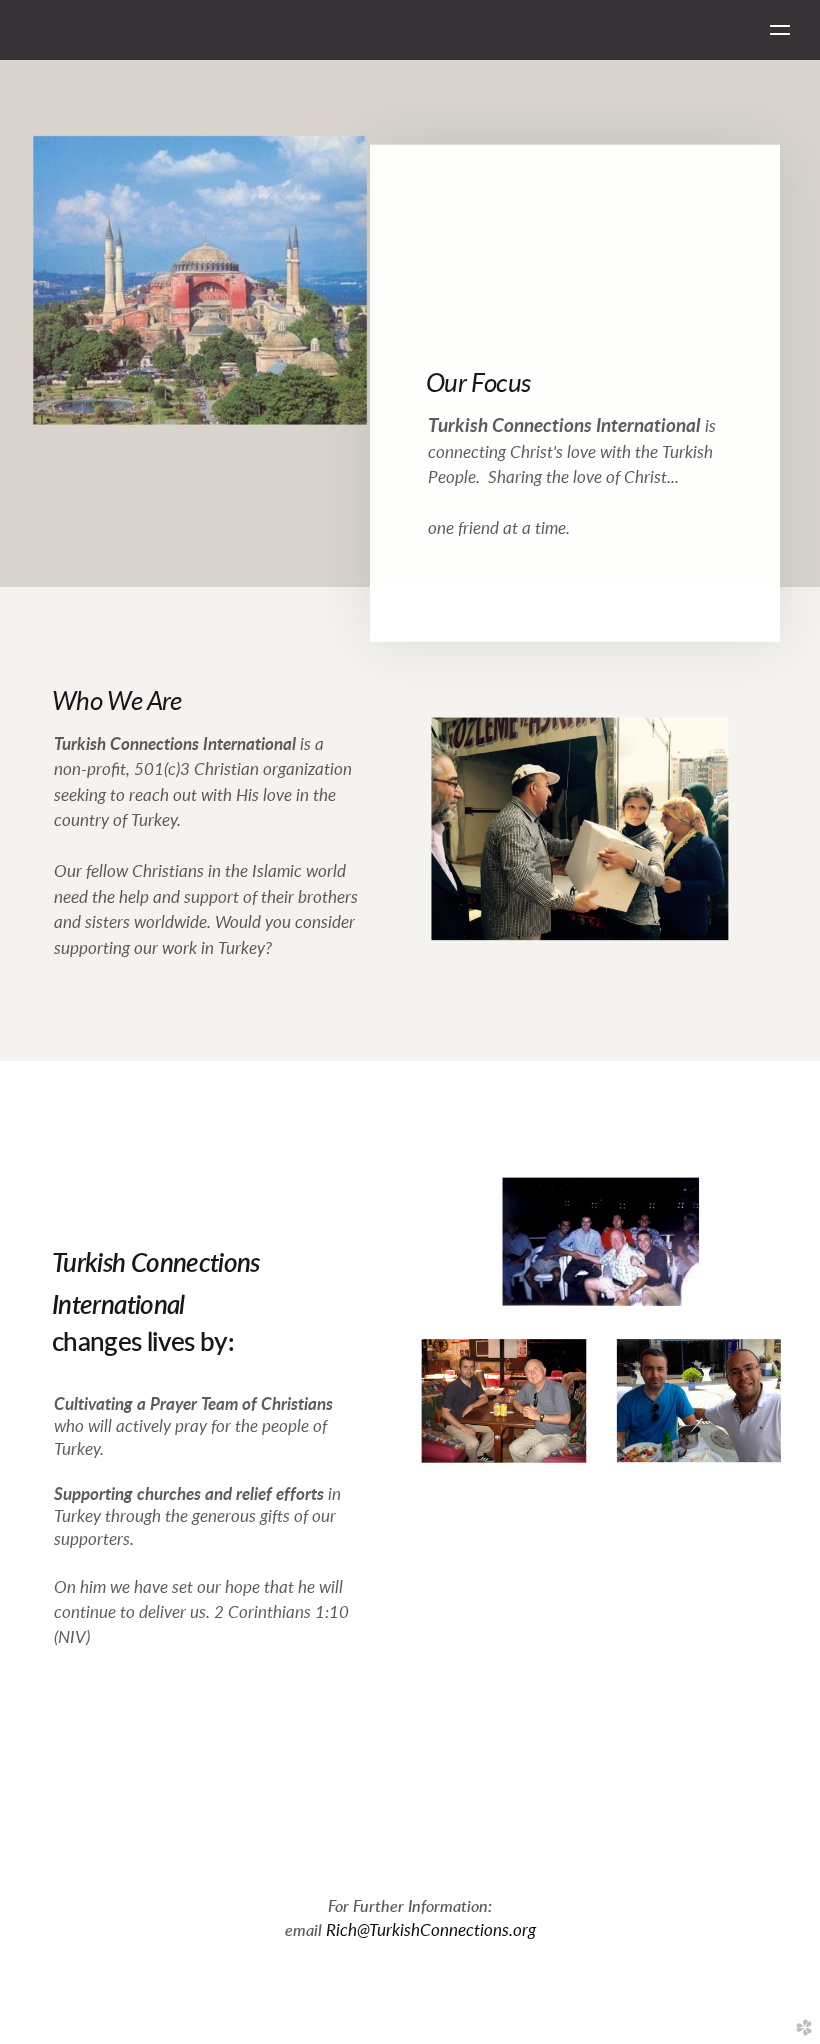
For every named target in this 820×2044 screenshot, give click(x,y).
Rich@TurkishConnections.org (431, 1930)
